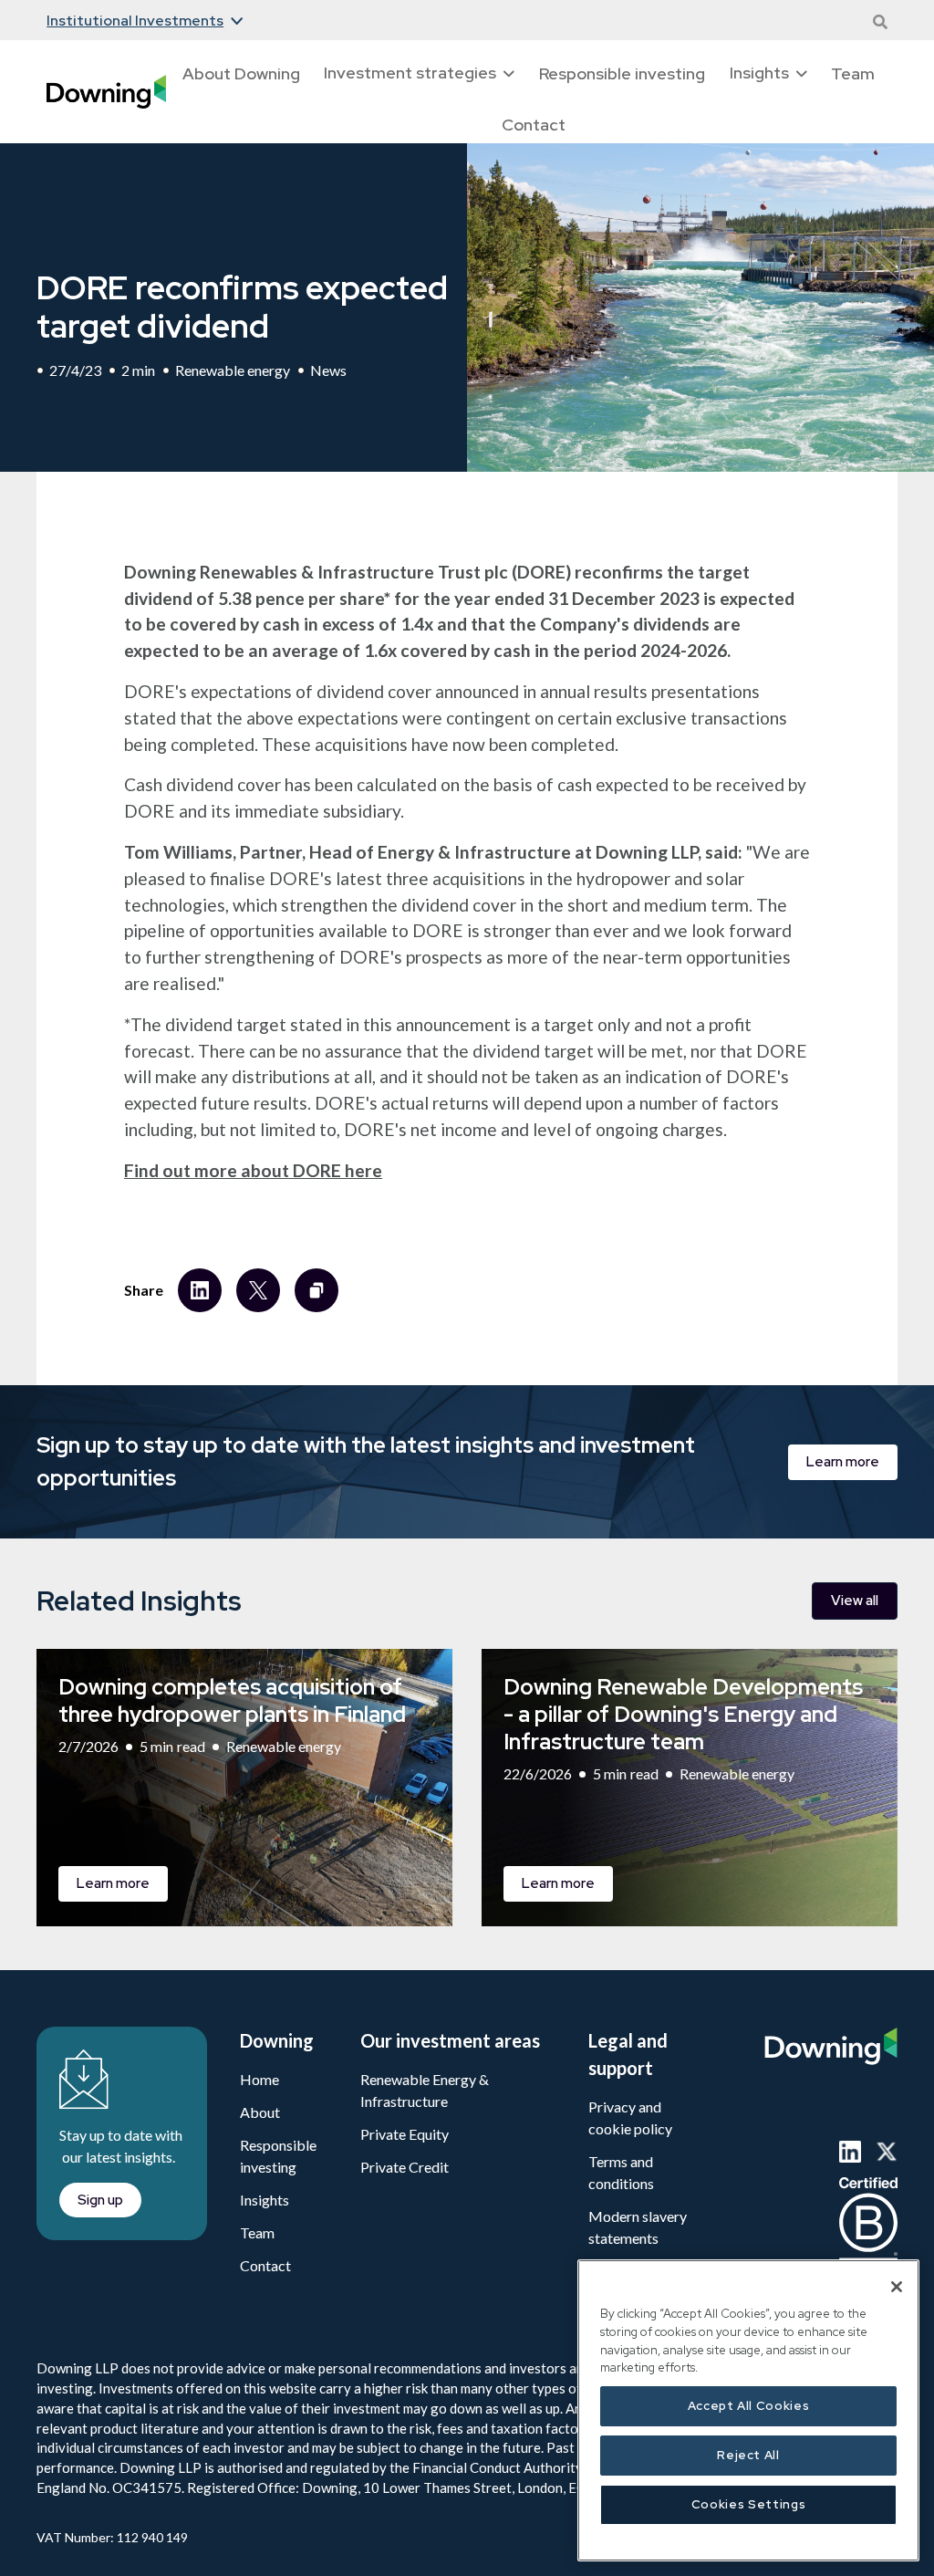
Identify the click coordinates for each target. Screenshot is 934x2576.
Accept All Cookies (749, 2406)
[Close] (897, 2287)
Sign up (103, 1422)
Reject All (748, 2455)
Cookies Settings (749, 2504)
